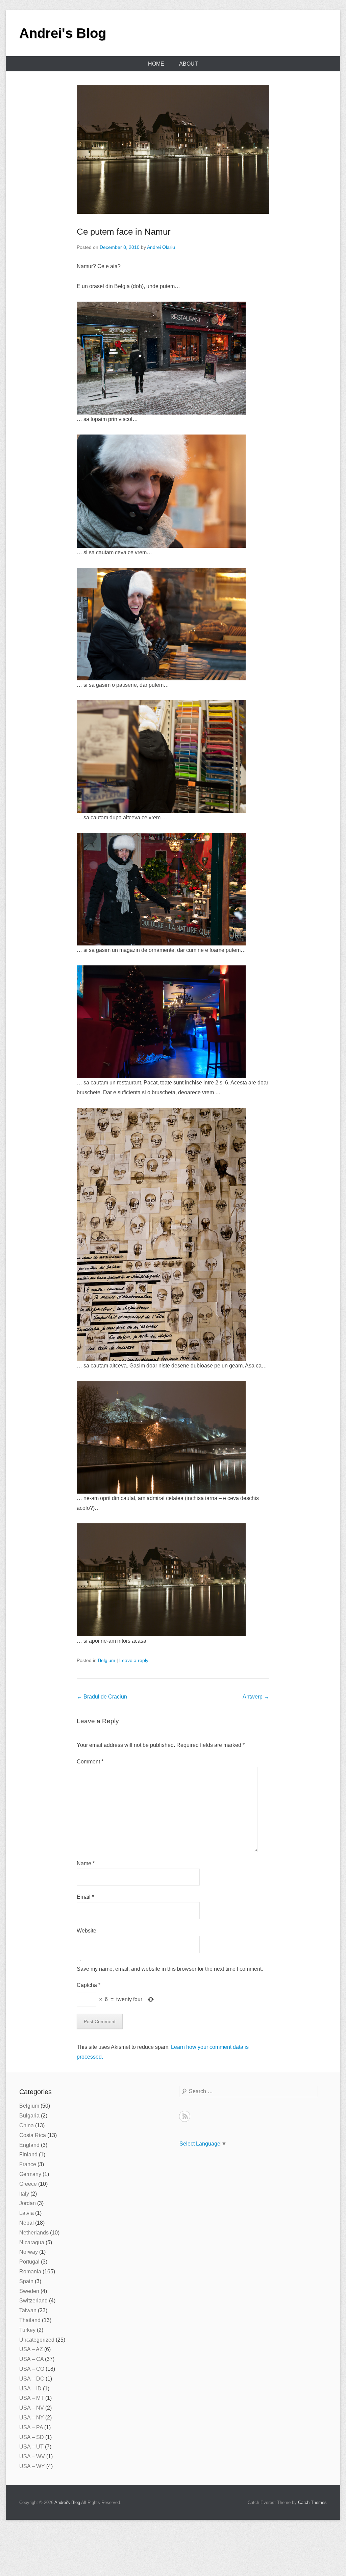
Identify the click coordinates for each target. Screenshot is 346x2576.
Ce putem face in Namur (124, 232)
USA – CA (31, 2359)
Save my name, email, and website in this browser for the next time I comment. (170, 1969)
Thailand (30, 2320)
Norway (29, 2252)
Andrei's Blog (63, 33)
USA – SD (32, 2437)
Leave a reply (134, 1660)
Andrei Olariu (161, 247)
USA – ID (30, 2388)
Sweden (29, 2291)
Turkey (27, 2330)
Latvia (27, 2213)
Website (86, 1931)
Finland (28, 2155)
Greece (28, 2184)
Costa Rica (33, 2135)
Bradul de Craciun (102, 1697)
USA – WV (32, 2456)
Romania (30, 2271)
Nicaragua (32, 2242)
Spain (26, 2281)
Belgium (107, 1660)
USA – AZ (31, 2349)
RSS (185, 2116)
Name (86, 1863)
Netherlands (34, 2233)
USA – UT (31, 2447)
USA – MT (32, 2398)
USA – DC (32, 2379)
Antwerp (256, 1697)
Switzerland (33, 2301)
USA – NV (32, 2408)
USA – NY (32, 2418)
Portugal (29, 2262)
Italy (24, 2194)
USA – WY (32, 2466)
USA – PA (31, 2427)
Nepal (27, 2223)
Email (85, 1897)
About (189, 64)
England (29, 2145)
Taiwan (28, 2310)
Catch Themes (312, 2502)
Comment (90, 1762)
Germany (30, 2174)
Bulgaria (29, 2116)
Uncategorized (37, 2340)
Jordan (28, 2203)
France (28, 2164)
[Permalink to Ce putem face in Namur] (173, 149)
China (27, 2125)
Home (156, 64)
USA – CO (32, 2369)
